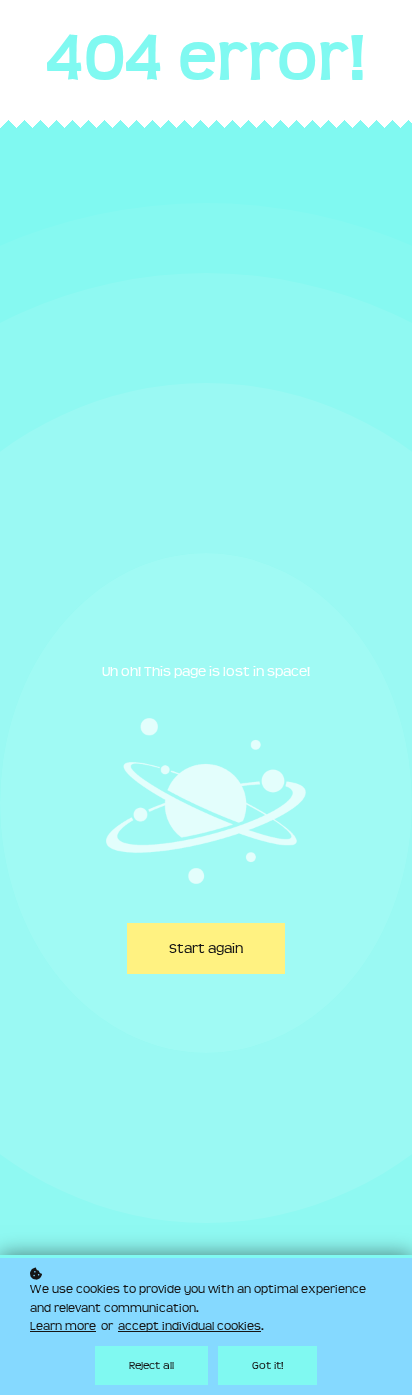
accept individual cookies (189, 1326)
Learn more (63, 1326)
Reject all (151, 1365)
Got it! (267, 1365)
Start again (206, 948)
